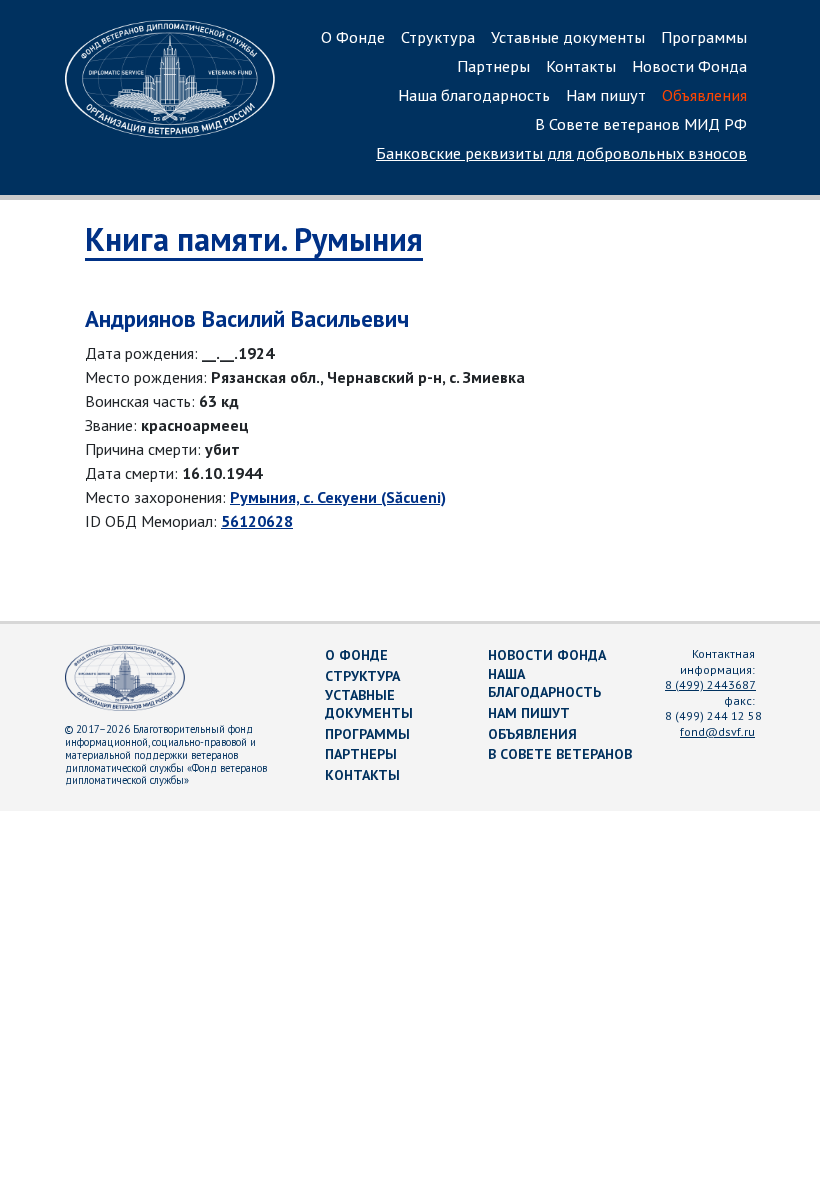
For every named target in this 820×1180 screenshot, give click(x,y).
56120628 (257, 521)
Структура (438, 37)
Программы (704, 37)
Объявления (704, 95)
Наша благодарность (474, 95)
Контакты (581, 66)
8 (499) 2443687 (710, 684)
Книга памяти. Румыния (254, 239)
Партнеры (493, 66)
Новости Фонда (689, 66)
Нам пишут (606, 95)
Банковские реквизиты (561, 153)
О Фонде (353, 37)
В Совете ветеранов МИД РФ (641, 124)
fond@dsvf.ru (717, 731)
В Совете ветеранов (560, 754)
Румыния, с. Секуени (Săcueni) (338, 497)
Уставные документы (568, 37)
